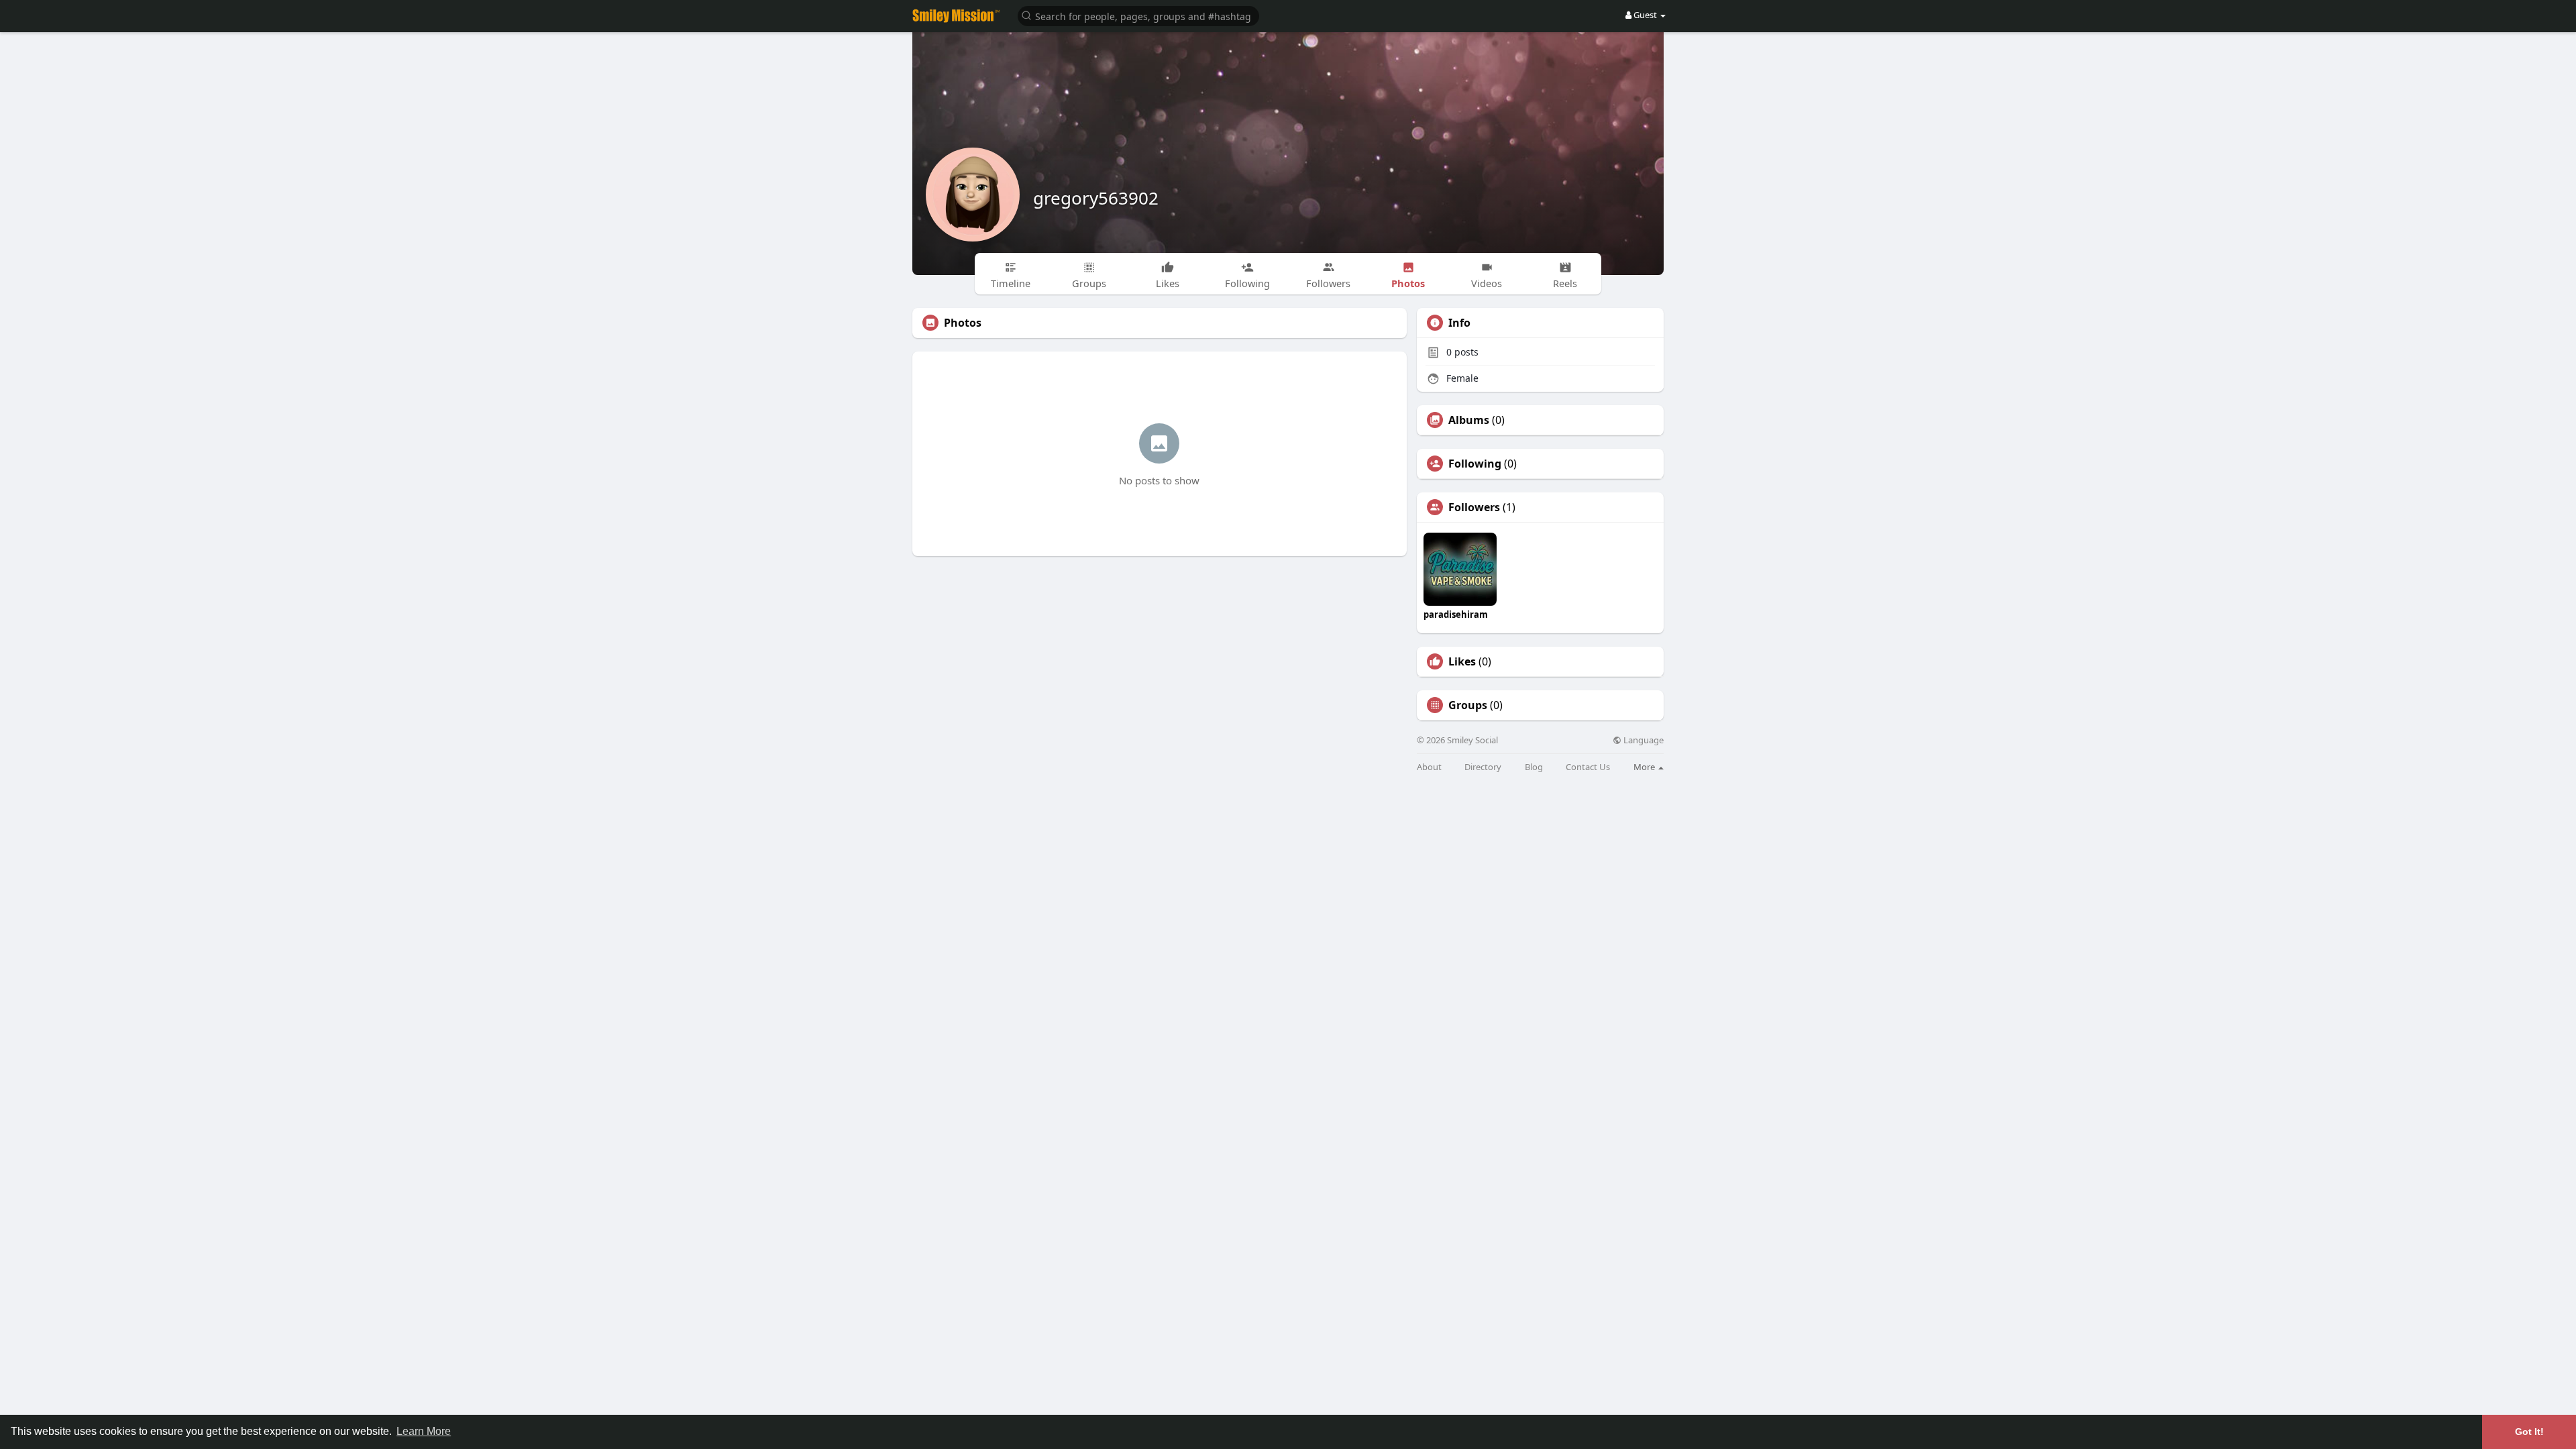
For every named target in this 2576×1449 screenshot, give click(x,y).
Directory (1483, 767)
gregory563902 (1096, 198)
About (1429, 767)
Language (1643, 740)
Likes (1462, 661)
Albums (1469, 420)
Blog (1534, 767)
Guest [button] (1645, 15)
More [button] (1645, 767)
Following (1475, 464)
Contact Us (1588, 767)
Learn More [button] (424, 1431)
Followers (1474, 507)
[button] (1138, 15)
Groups (1468, 705)
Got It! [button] (2529, 1432)
